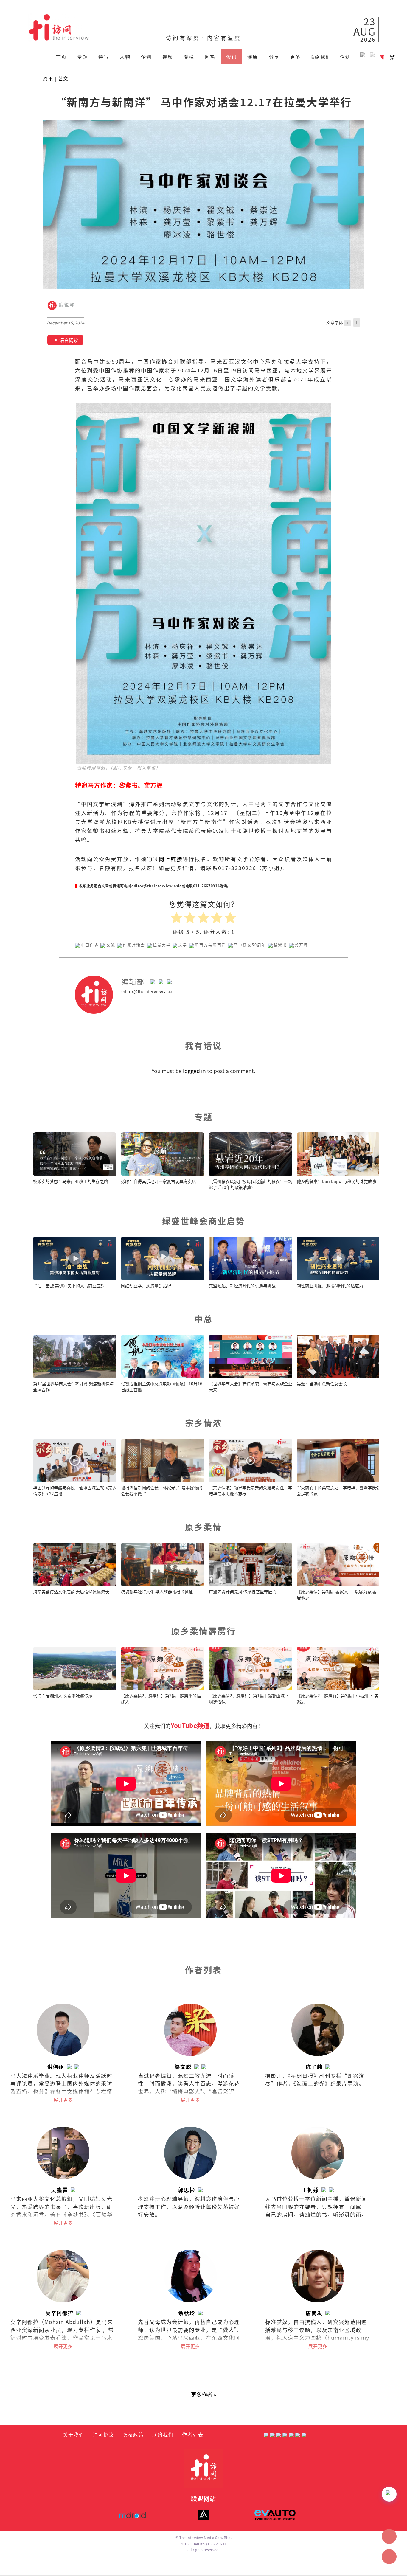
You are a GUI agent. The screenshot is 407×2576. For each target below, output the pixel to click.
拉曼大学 (162, 945)
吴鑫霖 (59, 2190)
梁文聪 (183, 2067)
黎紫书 (280, 945)
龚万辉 (301, 945)
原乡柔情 (203, 1527)
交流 (111, 945)
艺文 (63, 79)
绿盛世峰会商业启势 (204, 1221)
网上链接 (171, 859)
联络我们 (320, 57)
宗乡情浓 (203, 1423)
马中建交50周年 (250, 945)
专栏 (189, 57)
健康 (253, 57)
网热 (210, 57)
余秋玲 (187, 2313)
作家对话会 (134, 945)
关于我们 (74, 2434)
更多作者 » (203, 2394)
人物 (125, 57)
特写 (104, 57)
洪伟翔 (56, 2067)
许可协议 (103, 2434)
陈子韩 (314, 2067)
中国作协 (90, 945)
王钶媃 (310, 2190)
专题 (83, 57)
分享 (274, 57)
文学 (183, 945)
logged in (194, 1071)
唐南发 (314, 2313)
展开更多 (63, 2100)
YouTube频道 (190, 1725)
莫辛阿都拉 (59, 2313)
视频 (168, 57)
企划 (146, 57)
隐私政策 (133, 2434)
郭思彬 (187, 2190)
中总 (203, 1319)
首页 (61, 57)
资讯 (232, 57)
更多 (295, 57)
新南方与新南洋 (211, 945)
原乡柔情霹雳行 (204, 1631)
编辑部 (66, 305)
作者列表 (193, 2434)
